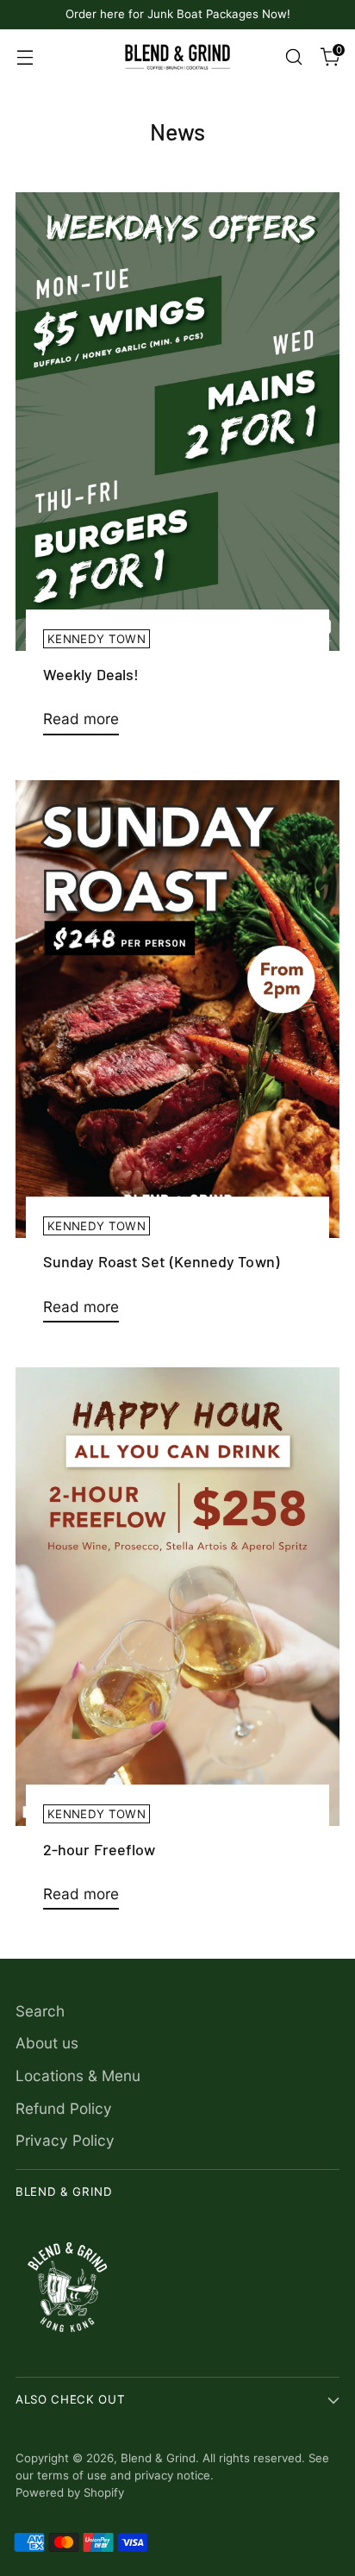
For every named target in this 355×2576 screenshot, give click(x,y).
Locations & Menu (78, 2076)
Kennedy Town (97, 639)
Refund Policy (64, 2108)
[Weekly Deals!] (177, 422)
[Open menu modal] (25, 56)
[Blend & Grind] (177, 57)
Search (40, 2011)
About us (47, 2043)
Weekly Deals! (91, 674)
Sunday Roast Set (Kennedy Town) (161, 1261)
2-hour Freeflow (99, 1849)
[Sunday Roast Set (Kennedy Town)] (177, 1010)
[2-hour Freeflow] (177, 1597)
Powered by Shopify (70, 2492)
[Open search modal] (293, 56)
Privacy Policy (65, 2140)
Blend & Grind (158, 2458)
